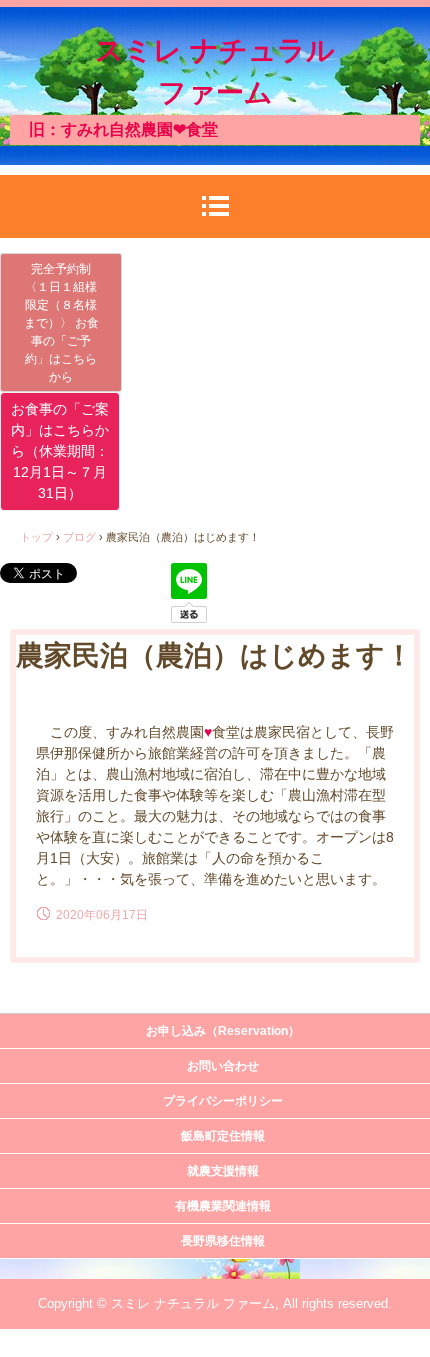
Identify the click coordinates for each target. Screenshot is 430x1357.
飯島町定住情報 (223, 1136)
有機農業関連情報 (223, 1206)
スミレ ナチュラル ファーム (215, 71)
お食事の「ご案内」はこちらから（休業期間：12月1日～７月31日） (60, 451)
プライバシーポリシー (223, 1101)
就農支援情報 (223, 1171)
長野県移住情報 (223, 1241)
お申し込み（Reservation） (223, 1031)
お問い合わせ (223, 1066)
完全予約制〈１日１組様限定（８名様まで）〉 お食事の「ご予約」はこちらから (61, 323)
